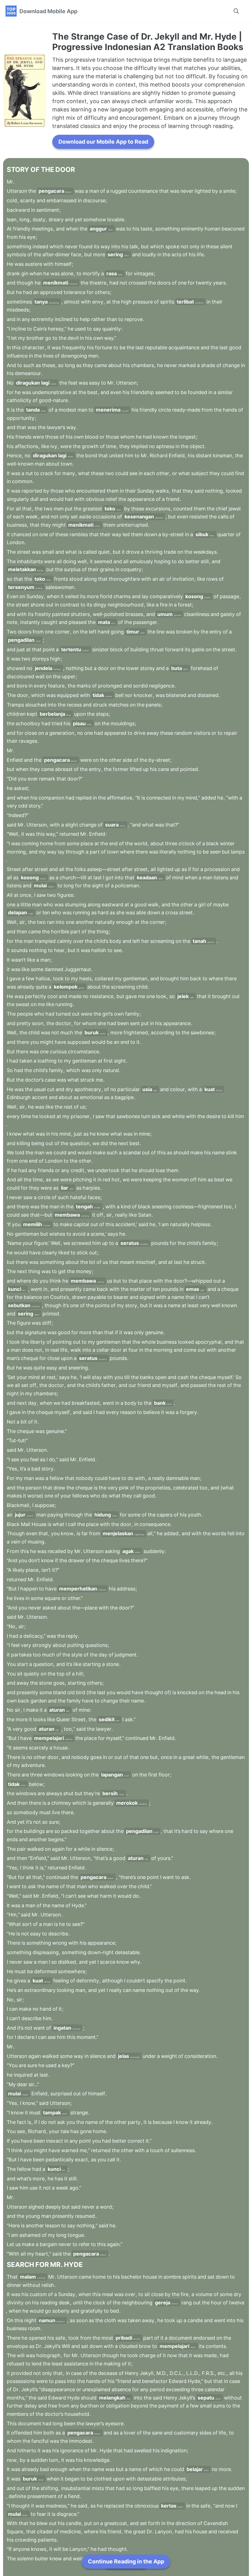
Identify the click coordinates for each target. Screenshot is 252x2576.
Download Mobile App (48, 11)
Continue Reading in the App (126, 2561)
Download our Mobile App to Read (103, 142)
